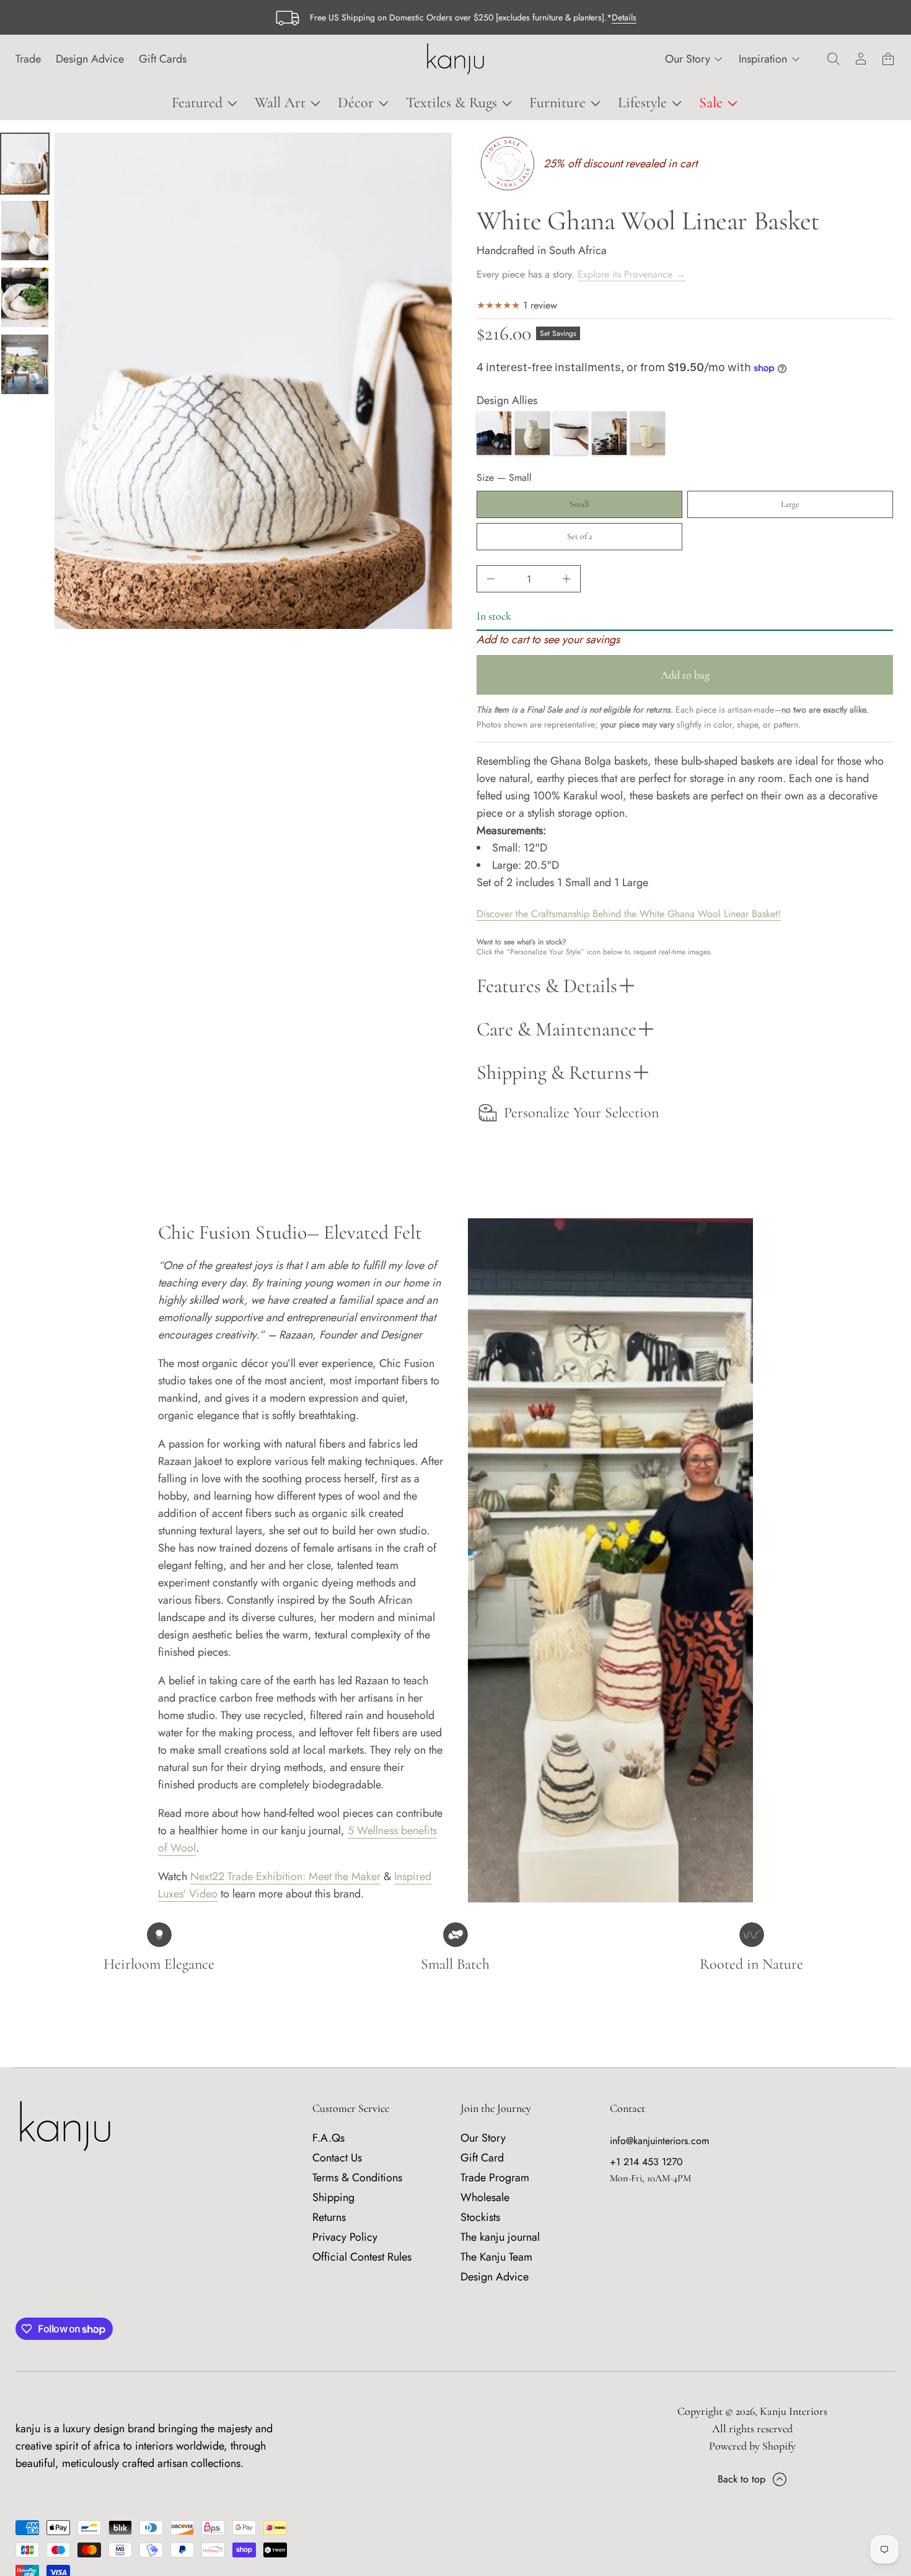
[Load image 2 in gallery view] (25, 231)
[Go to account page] (861, 59)
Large (790, 504)
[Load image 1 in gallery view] (25, 164)
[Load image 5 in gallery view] (25, 364)
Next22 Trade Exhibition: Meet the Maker (285, 1876)
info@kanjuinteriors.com (659, 2141)
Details (624, 17)
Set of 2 (580, 536)
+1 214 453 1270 (646, 2162)
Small (579, 504)
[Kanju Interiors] (455, 59)
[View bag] (888, 59)
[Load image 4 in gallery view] (25, 297)
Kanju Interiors (794, 2411)
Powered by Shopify (752, 2446)
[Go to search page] (834, 59)
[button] (834, 59)
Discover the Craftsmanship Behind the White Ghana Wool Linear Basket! (629, 914)
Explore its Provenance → (632, 274)
